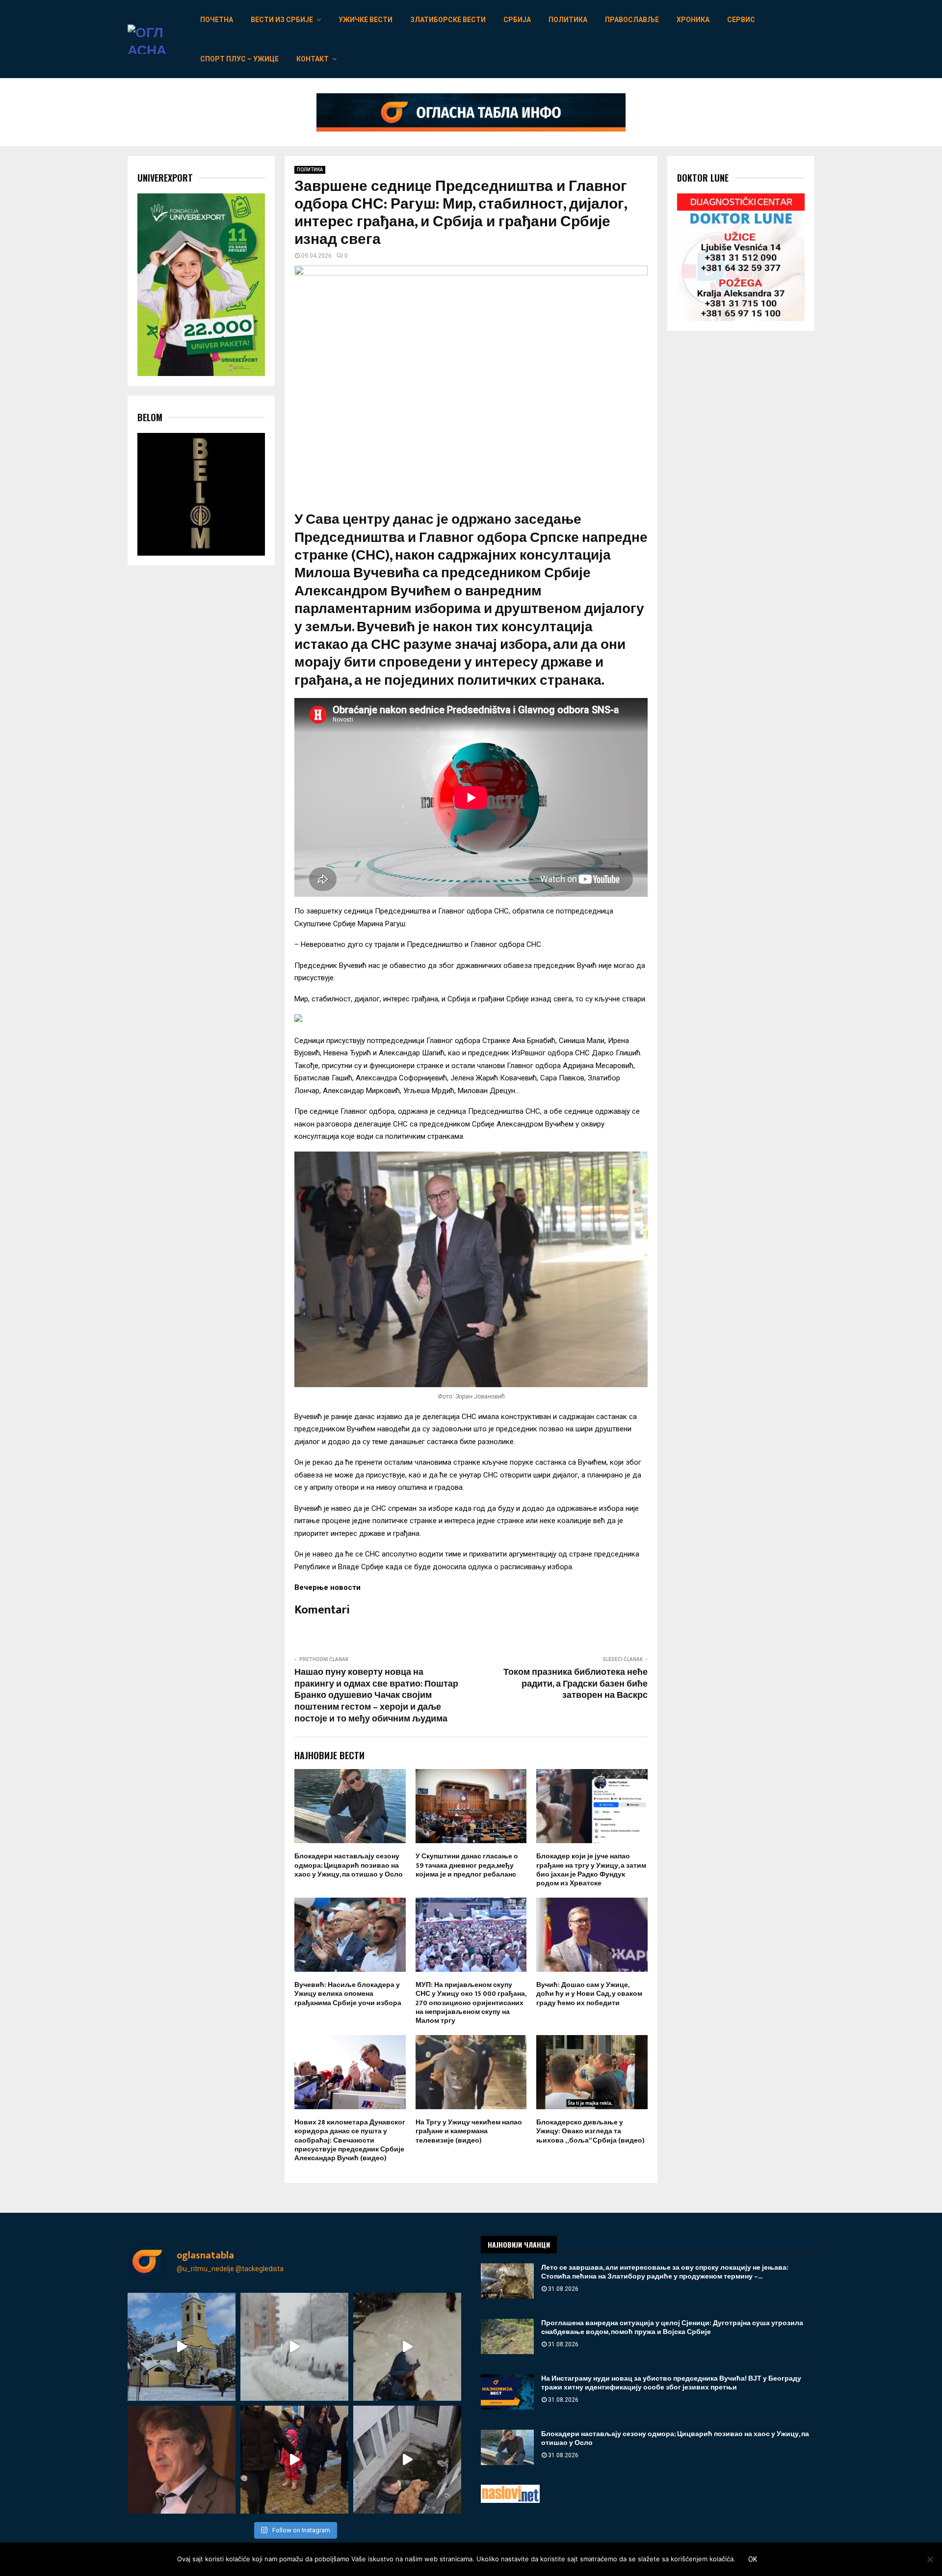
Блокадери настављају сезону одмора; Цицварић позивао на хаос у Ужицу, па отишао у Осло (349, 1865)
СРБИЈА (517, 20)
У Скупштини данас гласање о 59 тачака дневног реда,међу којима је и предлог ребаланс (467, 1865)
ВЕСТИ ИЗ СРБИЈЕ (282, 20)
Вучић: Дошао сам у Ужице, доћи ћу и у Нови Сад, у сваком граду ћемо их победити (589, 1994)
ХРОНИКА (693, 20)
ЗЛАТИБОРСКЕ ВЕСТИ (448, 20)
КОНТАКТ (313, 59)
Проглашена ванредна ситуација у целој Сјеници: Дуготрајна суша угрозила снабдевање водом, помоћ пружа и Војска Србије (672, 2327)
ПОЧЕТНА (217, 20)
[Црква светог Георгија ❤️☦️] (182, 2347)
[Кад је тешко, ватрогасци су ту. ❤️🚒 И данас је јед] (407, 2460)
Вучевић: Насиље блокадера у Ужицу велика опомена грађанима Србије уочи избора (348, 1994)
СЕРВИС (741, 20)
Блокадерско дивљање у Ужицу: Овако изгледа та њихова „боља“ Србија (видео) (590, 2131)
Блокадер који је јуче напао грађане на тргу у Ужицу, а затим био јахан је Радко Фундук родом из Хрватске (591, 1870)
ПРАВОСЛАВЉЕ (632, 20)
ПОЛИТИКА (568, 20)
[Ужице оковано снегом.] (294, 2347)
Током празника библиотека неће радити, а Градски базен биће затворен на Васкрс (576, 1684)
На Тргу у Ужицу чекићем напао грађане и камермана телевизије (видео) (469, 2131)
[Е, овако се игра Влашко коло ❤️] (294, 2460)
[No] (930, 2559)
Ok (753, 2559)
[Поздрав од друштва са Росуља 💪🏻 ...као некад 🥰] (407, 2347)
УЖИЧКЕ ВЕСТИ (366, 20)
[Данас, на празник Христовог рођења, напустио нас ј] (182, 2460)
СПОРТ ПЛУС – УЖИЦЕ (239, 59)
